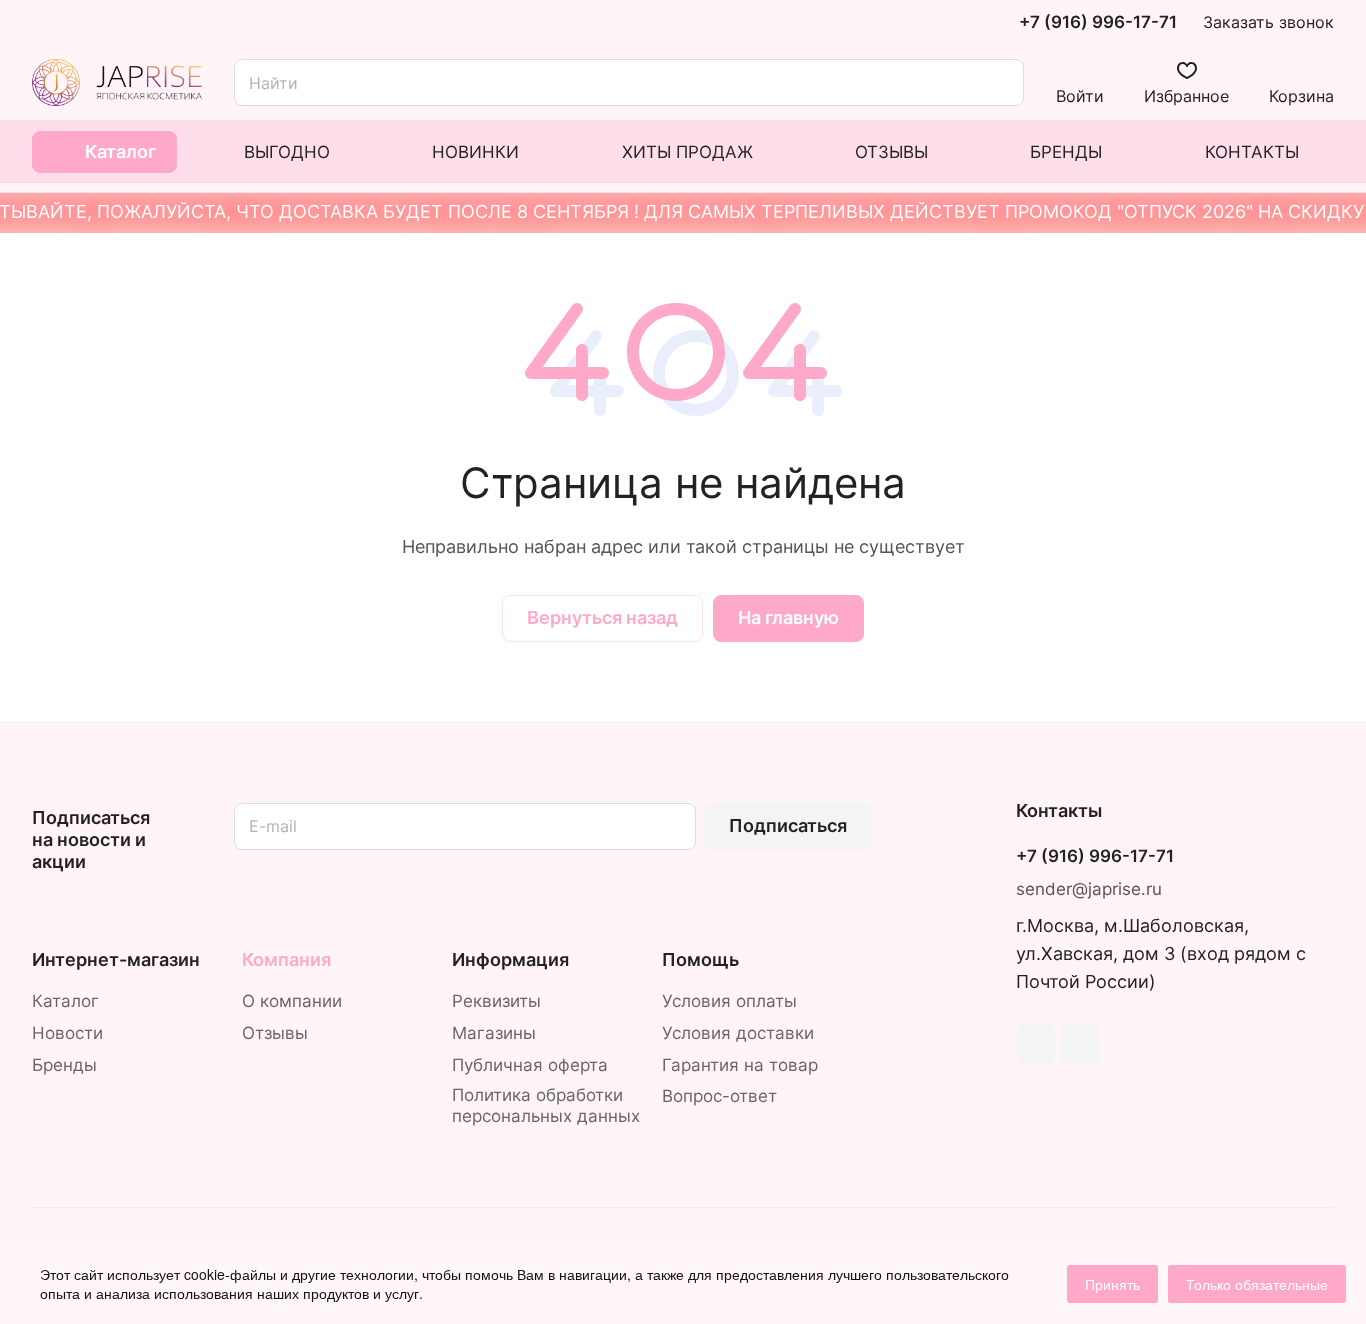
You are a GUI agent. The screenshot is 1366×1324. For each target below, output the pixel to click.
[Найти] (999, 82)
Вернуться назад (602, 617)
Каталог (65, 1001)
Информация (510, 959)
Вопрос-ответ (719, 1096)
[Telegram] (1036, 1044)
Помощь (700, 959)
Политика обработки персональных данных (546, 1105)
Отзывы (275, 1033)
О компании (292, 1001)
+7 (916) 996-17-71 (1098, 22)
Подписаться (788, 825)
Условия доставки (738, 1033)
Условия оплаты (729, 1001)
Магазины (494, 1033)
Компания (286, 959)
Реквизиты (496, 1001)
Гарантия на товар (740, 1065)
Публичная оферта (530, 1065)
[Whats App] (1080, 1044)
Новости (67, 1033)
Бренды (64, 1065)
